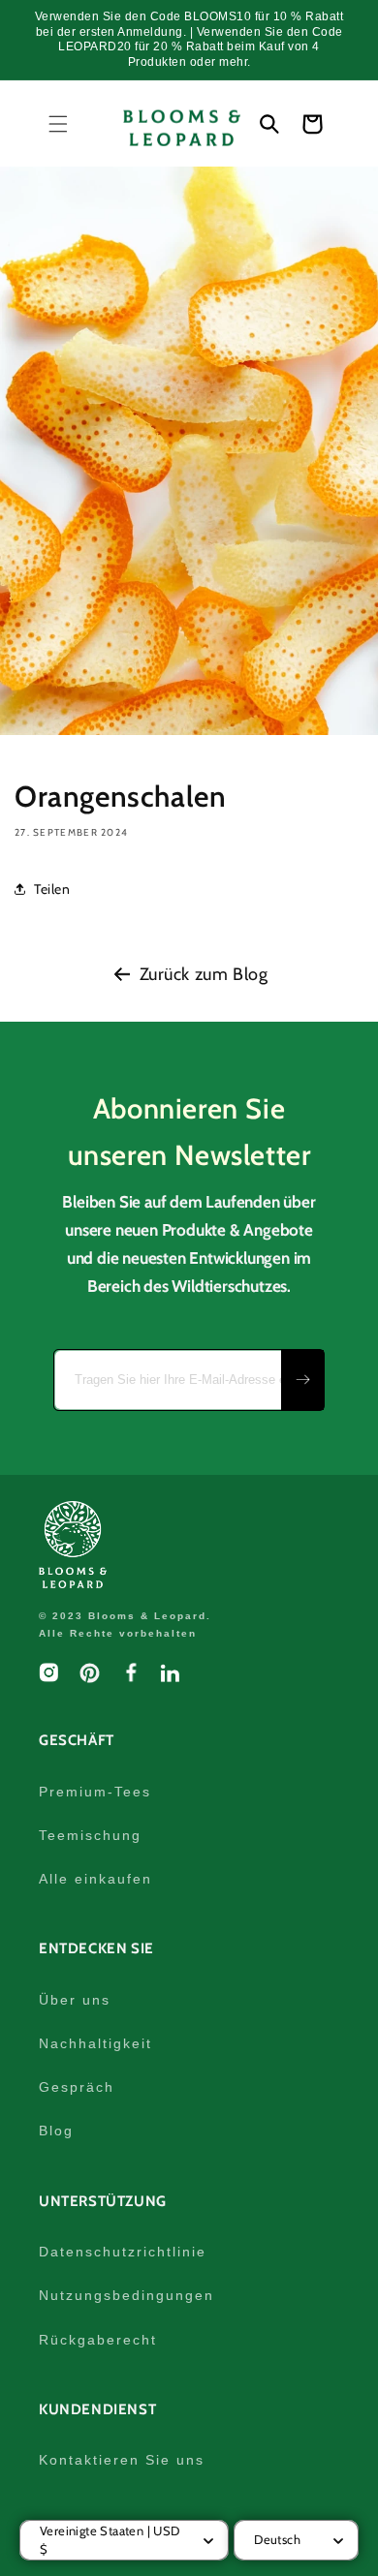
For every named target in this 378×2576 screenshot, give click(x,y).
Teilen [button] (52, 889)
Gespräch (77, 2087)
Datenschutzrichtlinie (123, 2252)
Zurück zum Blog (204, 974)
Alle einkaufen (95, 1879)
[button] (58, 124)
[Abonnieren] (302, 1380)
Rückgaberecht (98, 2340)
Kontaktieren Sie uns (122, 2460)
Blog (56, 2131)
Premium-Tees (95, 1792)
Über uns (75, 2000)
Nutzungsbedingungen (126, 2295)
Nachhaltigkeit (95, 2043)
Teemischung (90, 1835)
